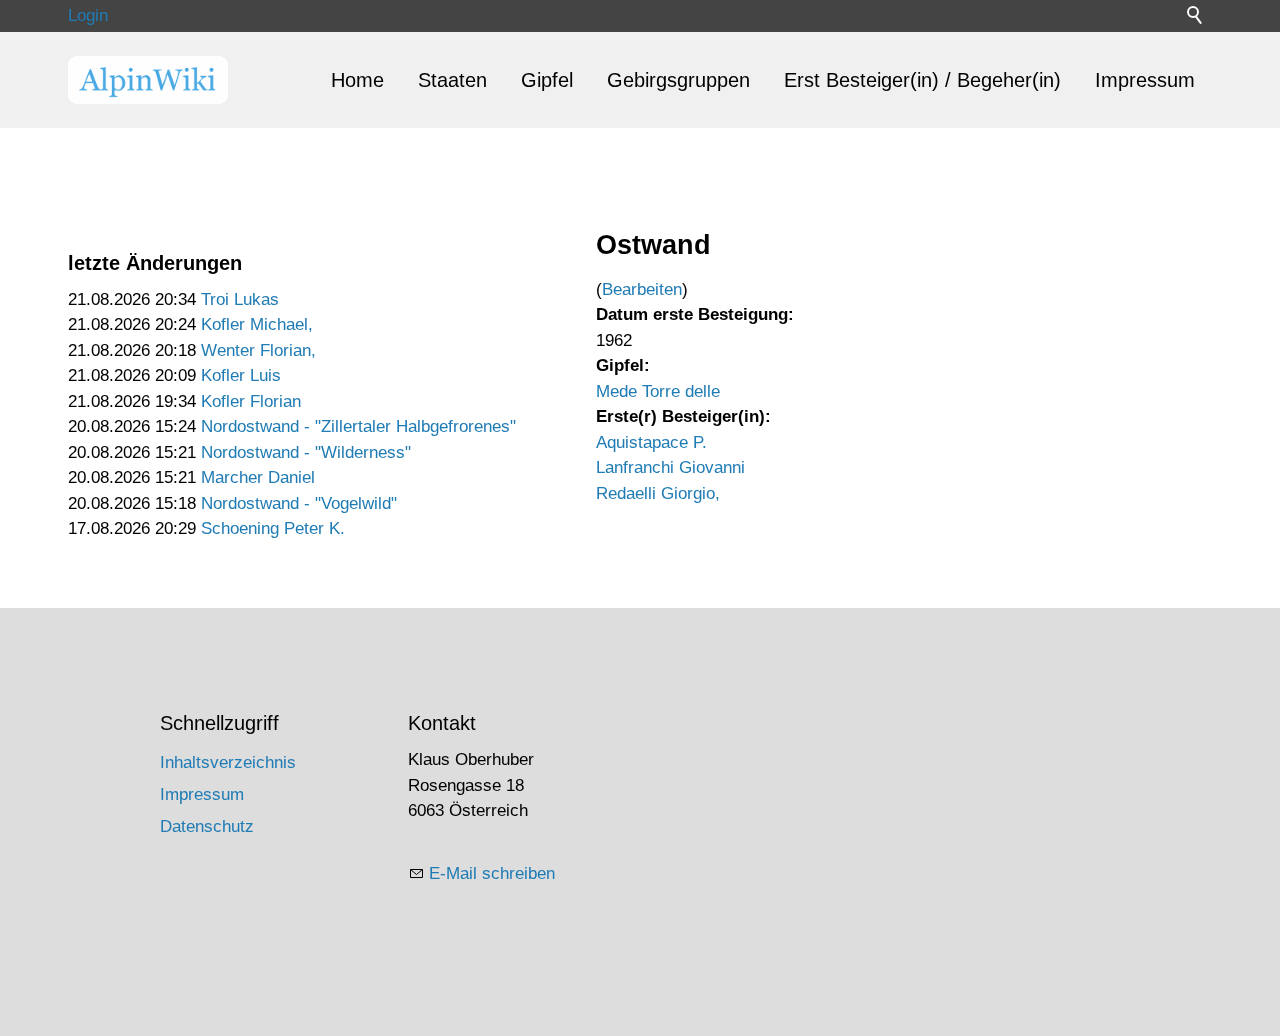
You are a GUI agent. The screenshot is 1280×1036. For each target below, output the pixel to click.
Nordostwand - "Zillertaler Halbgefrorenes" (358, 426)
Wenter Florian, (258, 350)
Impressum (1145, 80)
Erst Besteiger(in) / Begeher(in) (922, 80)
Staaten (452, 80)
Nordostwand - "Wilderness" (306, 452)
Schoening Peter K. (273, 528)
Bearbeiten (642, 289)
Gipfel (547, 80)
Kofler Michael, (257, 324)
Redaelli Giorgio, (658, 493)
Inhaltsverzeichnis (228, 762)
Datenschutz (207, 826)
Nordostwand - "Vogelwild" (299, 503)
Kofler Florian (251, 401)
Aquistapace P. (651, 442)
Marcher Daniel (258, 477)
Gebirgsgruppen (678, 80)
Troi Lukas (240, 299)
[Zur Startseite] (148, 80)
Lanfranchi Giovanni (670, 467)
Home (357, 80)
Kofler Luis (241, 375)
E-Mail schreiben (492, 873)
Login (88, 15)
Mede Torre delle (658, 391)
